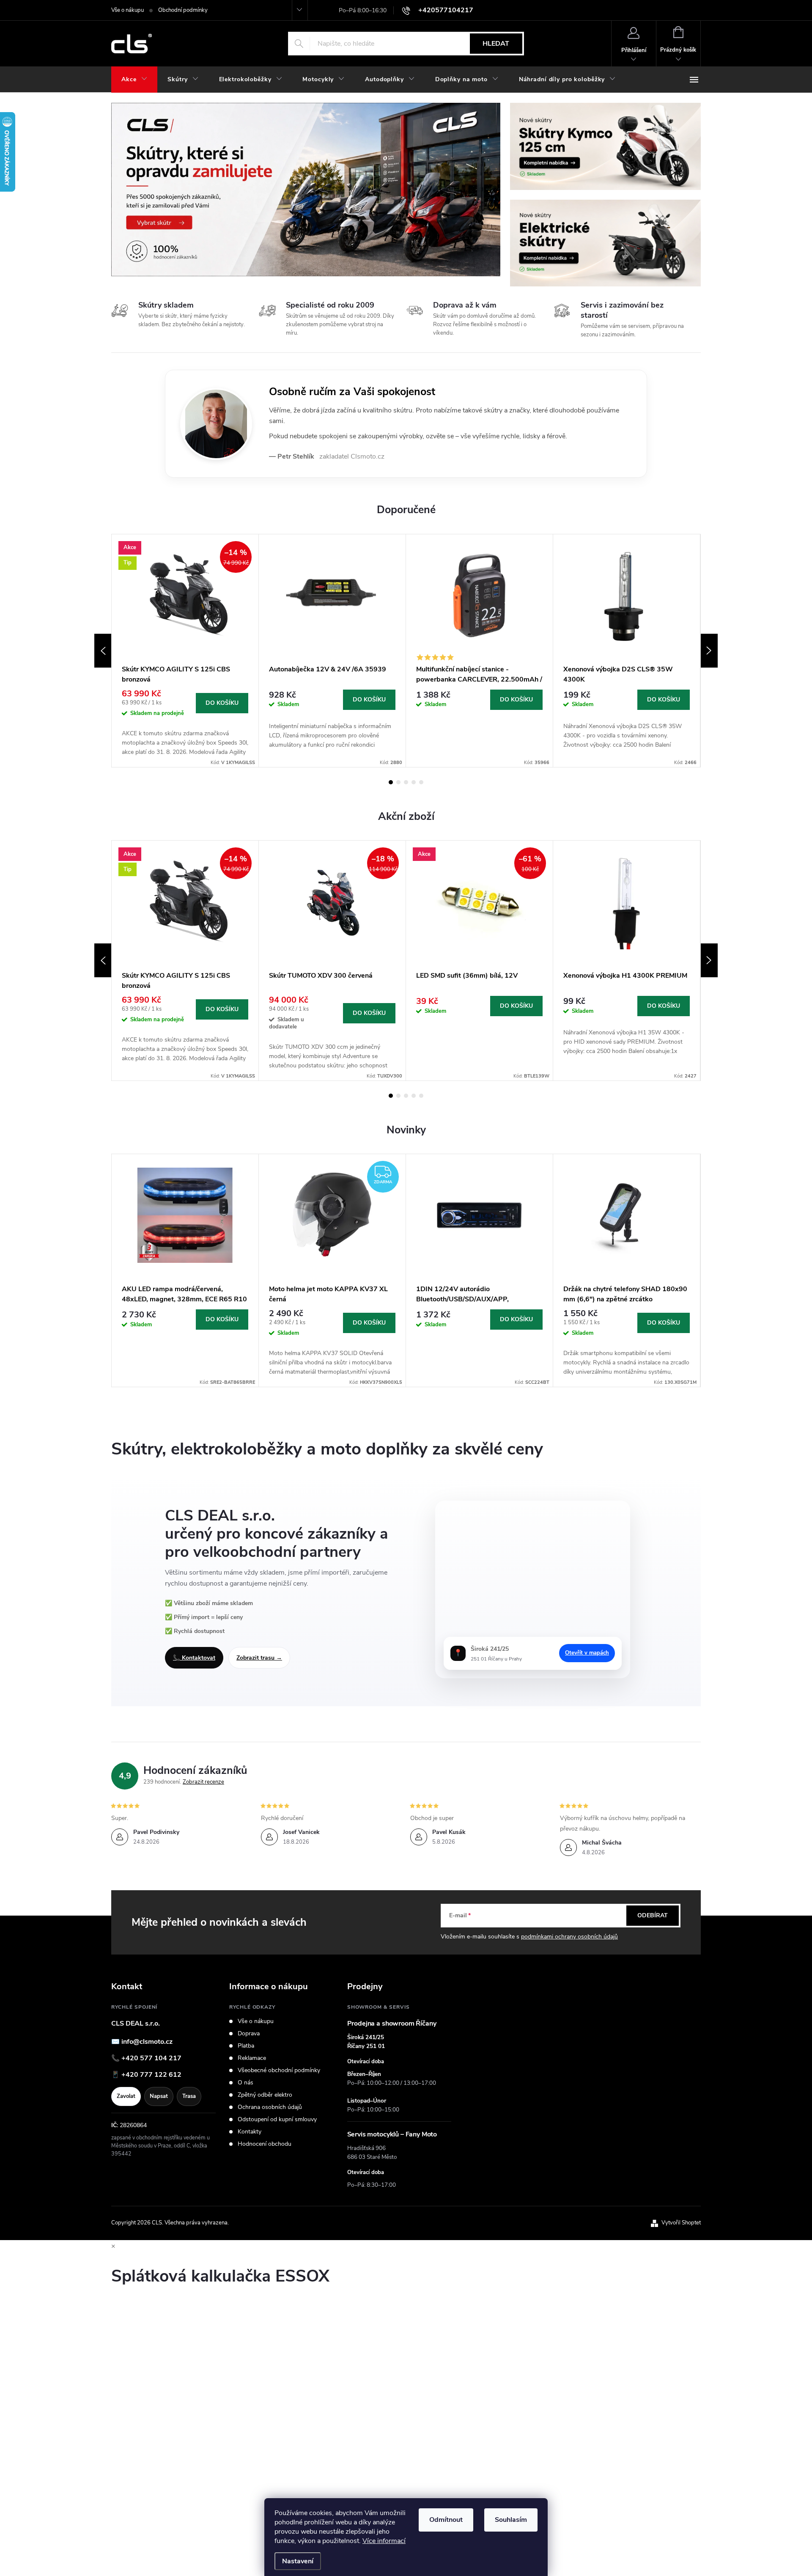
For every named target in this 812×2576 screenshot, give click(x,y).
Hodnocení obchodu (265, 2144)
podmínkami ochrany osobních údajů (569, 1937)
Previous (103, 651)
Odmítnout (446, 2520)
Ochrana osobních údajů (270, 2107)
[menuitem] (134, 80)
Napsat (159, 2096)
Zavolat (126, 2096)
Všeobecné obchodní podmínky (279, 2070)
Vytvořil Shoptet (681, 2223)
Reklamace (252, 2058)
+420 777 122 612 (151, 2075)
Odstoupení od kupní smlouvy (277, 2120)
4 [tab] (414, 782)
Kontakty (250, 2132)
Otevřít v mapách (587, 1653)
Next (709, 651)
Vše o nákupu (128, 10)
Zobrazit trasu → (259, 1658)
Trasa (189, 2096)
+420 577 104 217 (151, 2058)
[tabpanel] (185, 651)
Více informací (384, 2541)
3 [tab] (406, 782)
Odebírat (653, 1915)
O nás (246, 2083)
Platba (246, 2046)
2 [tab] (398, 782)
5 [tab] (421, 782)
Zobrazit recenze (203, 1782)
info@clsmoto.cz (147, 2042)
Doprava (249, 2034)
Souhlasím (511, 2520)
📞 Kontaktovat (194, 1658)
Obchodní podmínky (183, 10)
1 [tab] (391, 782)
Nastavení (298, 2561)
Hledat (496, 44)
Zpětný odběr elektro (265, 2095)
